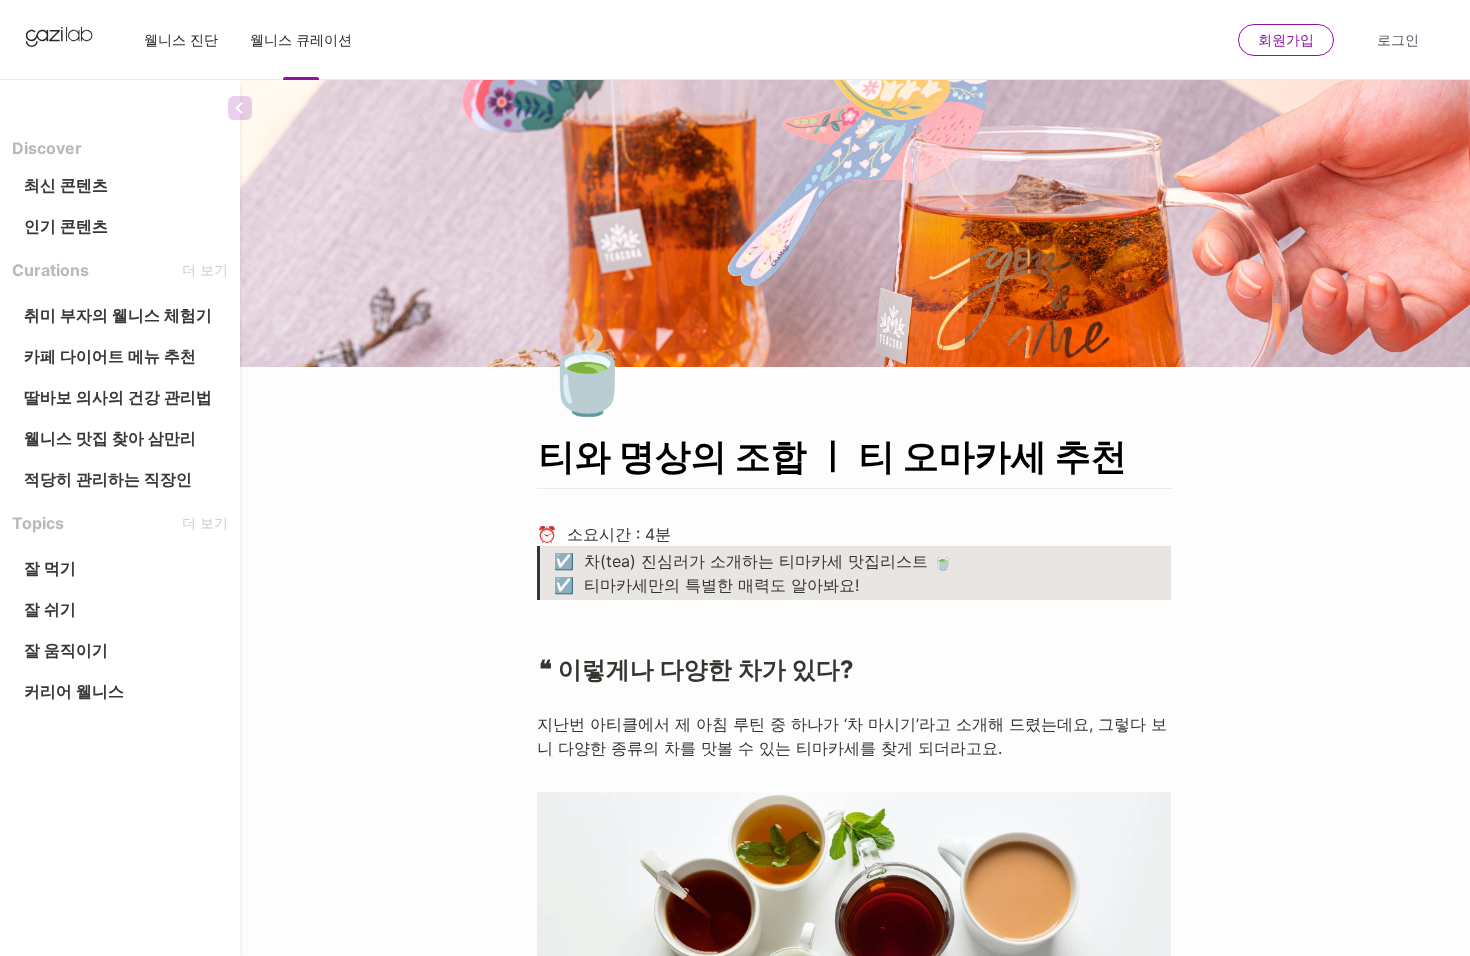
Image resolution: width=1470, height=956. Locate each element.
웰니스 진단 (181, 39)
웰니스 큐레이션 (301, 39)
